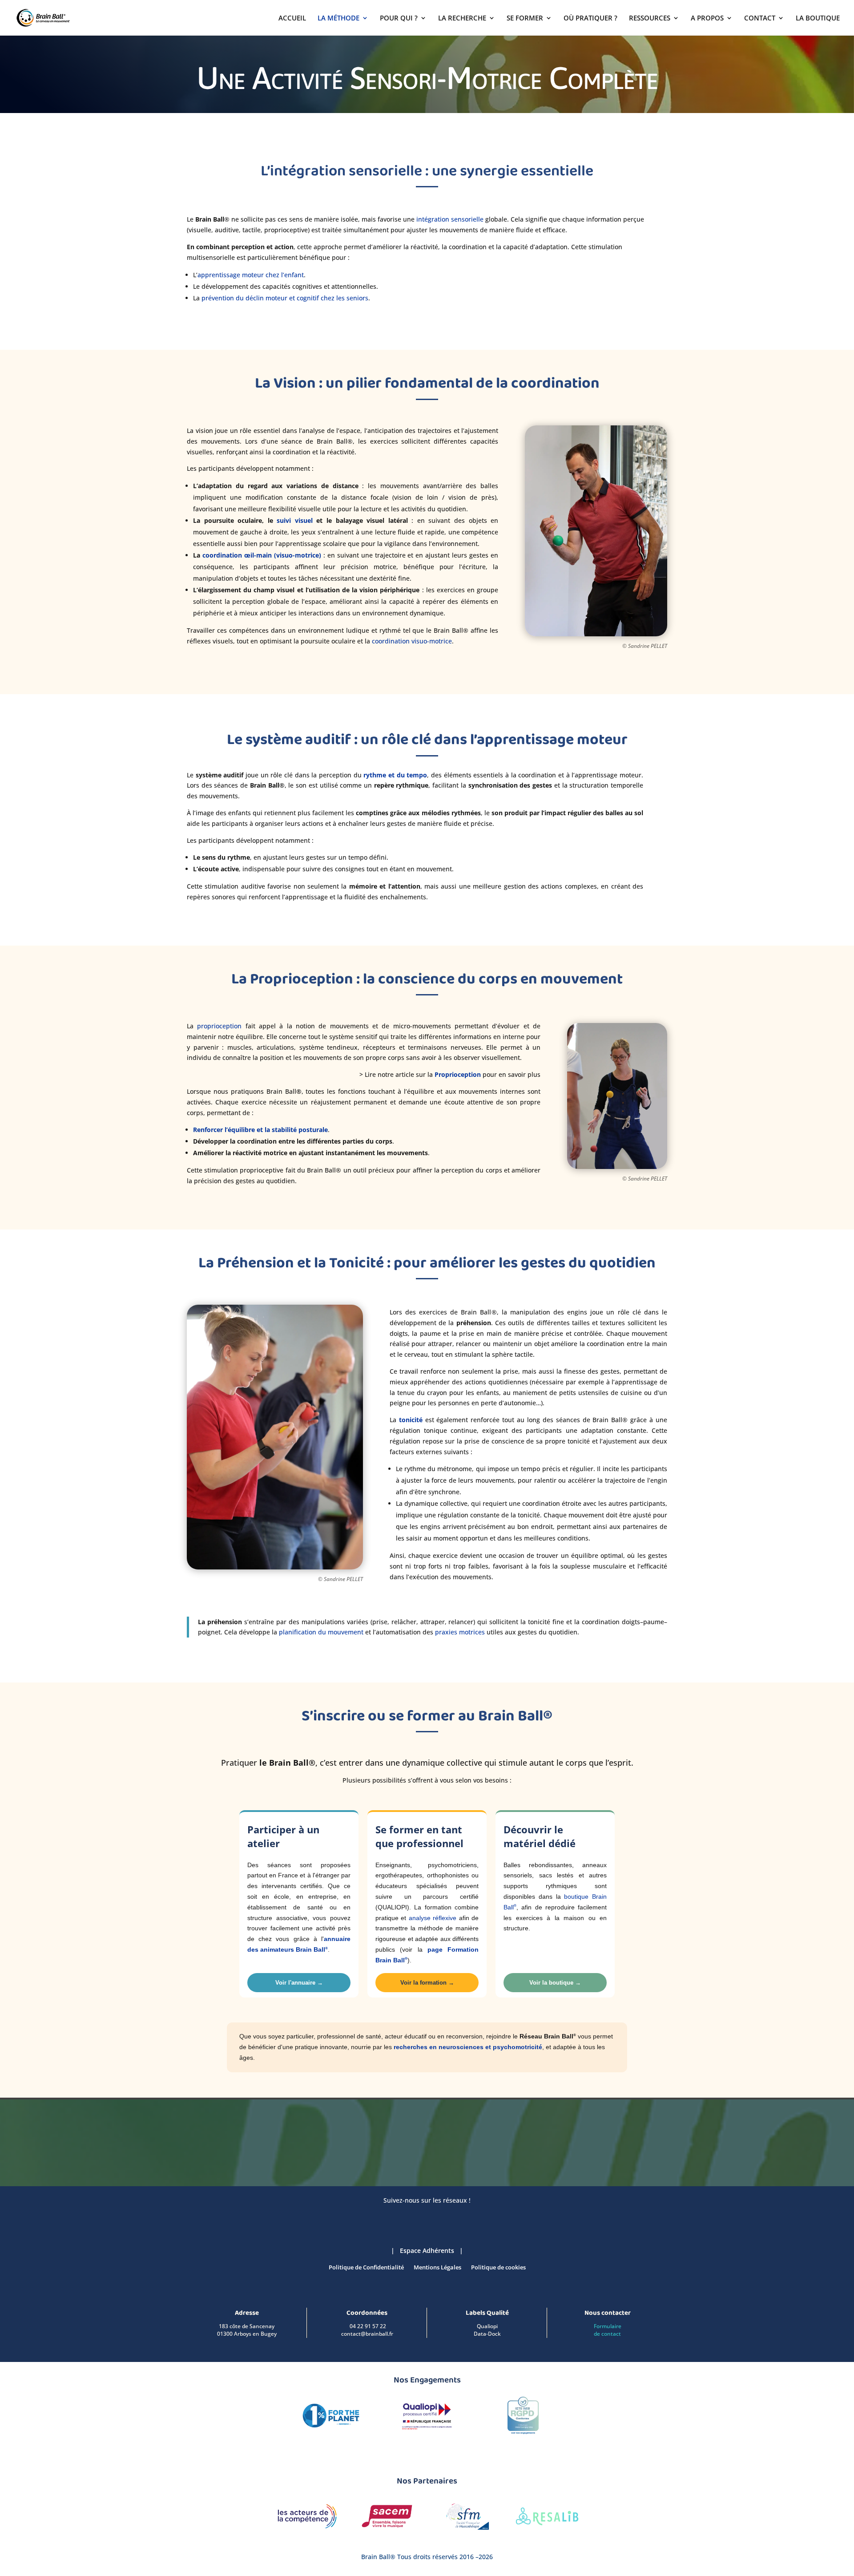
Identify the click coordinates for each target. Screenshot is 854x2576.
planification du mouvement (321, 1632)
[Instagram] (434, 2217)
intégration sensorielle (450, 219)
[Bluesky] (398, 2217)
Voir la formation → (427, 1983)
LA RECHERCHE (462, 18)
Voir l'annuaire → (299, 1983)
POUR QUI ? (399, 18)
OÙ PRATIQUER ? (590, 18)
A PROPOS (707, 18)
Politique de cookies (498, 2268)
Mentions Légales (437, 2268)
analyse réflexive (433, 1918)
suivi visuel (295, 520)
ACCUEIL (292, 18)
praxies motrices (460, 1632)
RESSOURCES (650, 18)
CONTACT (760, 18)
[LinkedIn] (380, 2217)
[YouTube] (469, 2217)
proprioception (219, 1026)
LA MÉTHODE (338, 18)
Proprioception (457, 1074)
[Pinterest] (451, 2217)
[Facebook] (416, 2217)
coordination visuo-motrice (412, 641)
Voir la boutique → (555, 1983)
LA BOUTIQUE (818, 18)
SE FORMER (525, 18)
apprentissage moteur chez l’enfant (251, 275)
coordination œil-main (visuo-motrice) (262, 555)
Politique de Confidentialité (366, 2268)
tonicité (411, 1420)
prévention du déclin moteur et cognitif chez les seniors (285, 298)
